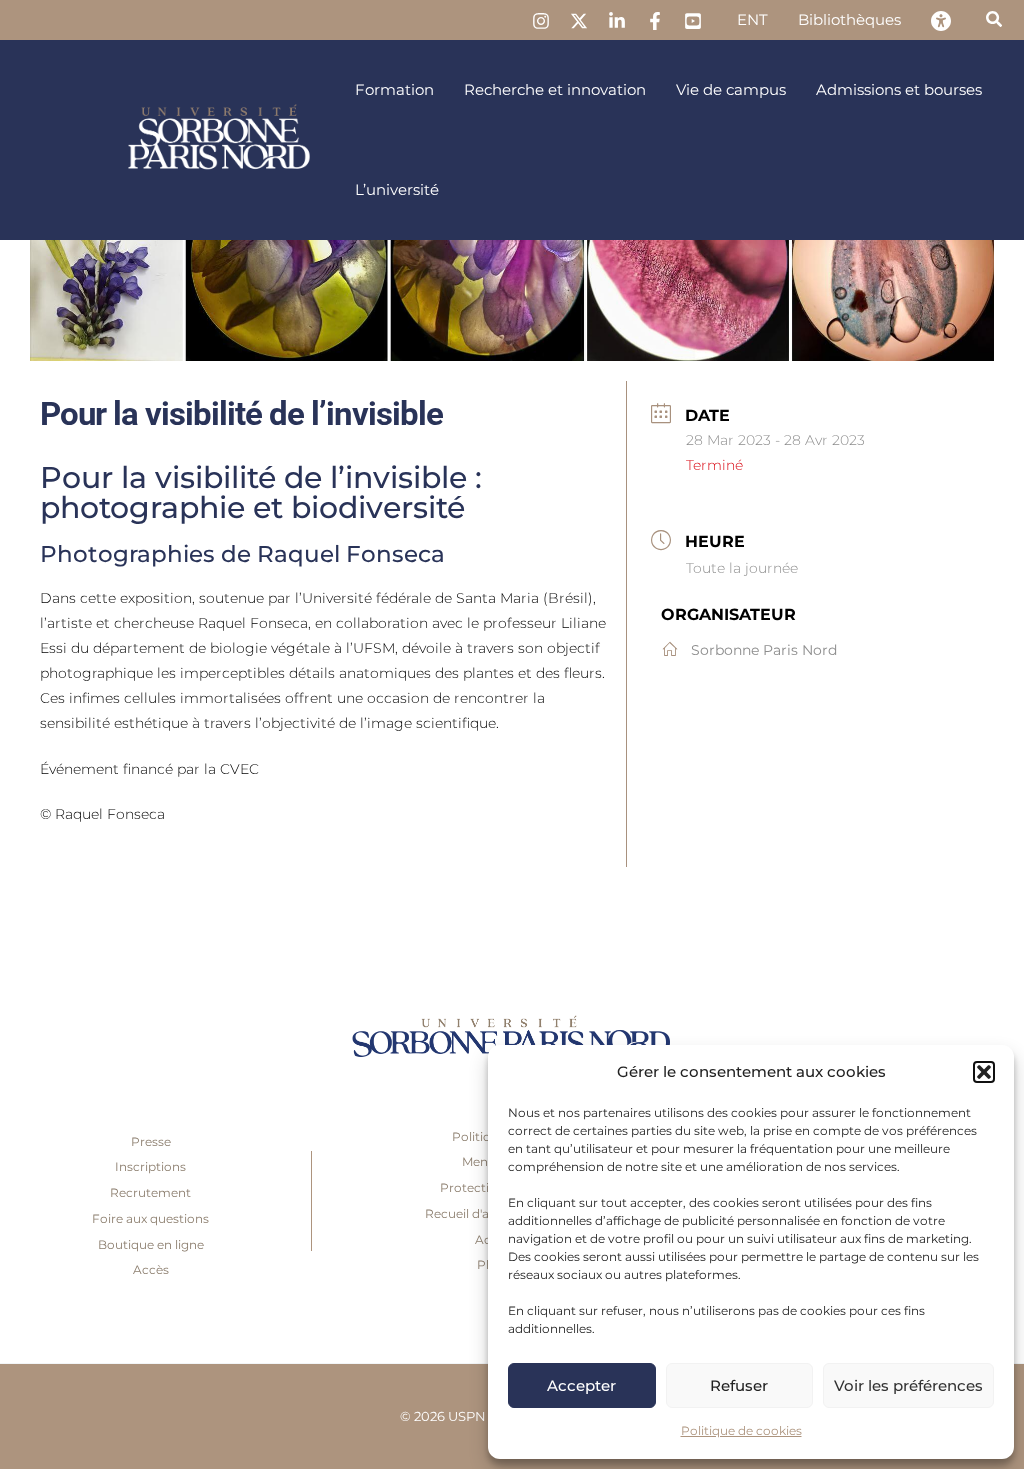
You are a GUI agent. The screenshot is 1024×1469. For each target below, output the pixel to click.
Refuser (739, 1385)
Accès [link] (151, 1269)
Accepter (581, 1385)
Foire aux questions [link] (150, 1218)
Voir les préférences (908, 1385)
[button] (984, 1072)
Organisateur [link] (728, 614)
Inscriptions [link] (150, 1166)
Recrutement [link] (150, 1192)
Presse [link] (151, 1141)
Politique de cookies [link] (741, 1430)
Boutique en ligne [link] (151, 1244)
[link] (541, 21)
